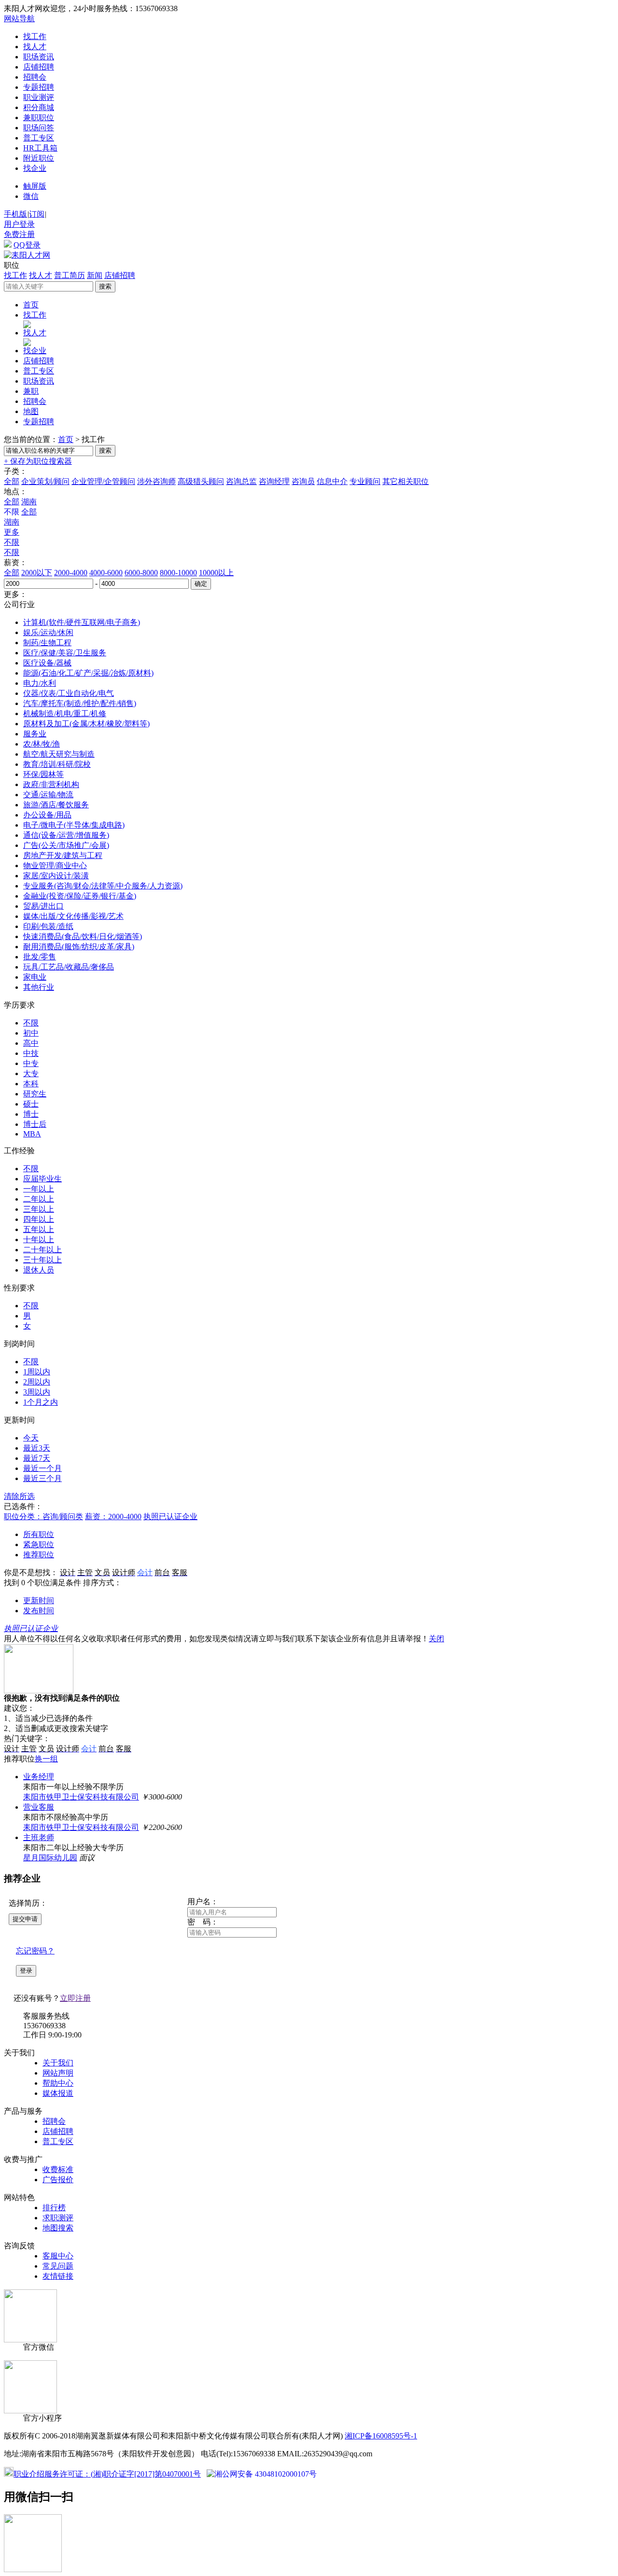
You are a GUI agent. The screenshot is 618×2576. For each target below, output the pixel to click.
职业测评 (39, 97)
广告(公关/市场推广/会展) (66, 845)
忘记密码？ (35, 1951)
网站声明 (58, 2073)
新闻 (95, 275)
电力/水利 (40, 683)
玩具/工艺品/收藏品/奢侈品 (69, 967)
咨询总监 (241, 481)
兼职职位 (39, 118)
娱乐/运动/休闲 (48, 632)
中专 (31, 1063)
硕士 (31, 1104)
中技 (31, 1053)
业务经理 (39, 1777)
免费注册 (19, 234)
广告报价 (58, 2180)
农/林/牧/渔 (42, 744)
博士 (31, 1114)
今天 (31, 1438)
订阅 (37, 214)
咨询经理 (274, 481)
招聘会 (35, 77)
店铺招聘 (39, 67)
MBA (32, 1134)
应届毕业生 (42, 1179)
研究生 (35, 1094)
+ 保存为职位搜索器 (38, 461)
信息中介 (332, 481)
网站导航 (19, 19)
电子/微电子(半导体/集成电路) (74, 825)
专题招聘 (39, 87)
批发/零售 (40, 957)
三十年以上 (42, 1260)
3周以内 (37, 1392)
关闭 (436, 1639)
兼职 (31, 391)
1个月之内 (41, 1402)
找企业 (35, 168)
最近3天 (37, 1448)
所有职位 (39, 1534)
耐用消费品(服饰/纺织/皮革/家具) (79, 947)
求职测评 (58, 2218)
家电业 (35, 977)
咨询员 (303, 481)
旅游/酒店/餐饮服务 (56, 805)
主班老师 (39, 1837)
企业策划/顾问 (45, 481)
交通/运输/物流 (48, 795)
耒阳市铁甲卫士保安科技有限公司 (81, 1797)
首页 (31, 305)
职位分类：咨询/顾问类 (43, 1517)
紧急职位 (39, 1544)
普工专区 (39, 138)
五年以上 (39, 1229)
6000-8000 (141, 573)
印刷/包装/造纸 (48, 926)
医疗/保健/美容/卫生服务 (65, 653)
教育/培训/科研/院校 (57, 764)
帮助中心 (58, 2083)
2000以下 (37, 573)
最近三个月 (42, 1478)
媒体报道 (58, 2093)
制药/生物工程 (47, 643)
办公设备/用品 (47, 815)
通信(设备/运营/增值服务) (66, 835)
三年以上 (39, 1209)
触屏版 (35, 186)
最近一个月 (42, 1468)
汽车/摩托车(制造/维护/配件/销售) (80, 703)
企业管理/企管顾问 (103, 481)
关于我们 (58, 2063)
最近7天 (37, 1458)
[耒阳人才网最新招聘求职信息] (27, 255)
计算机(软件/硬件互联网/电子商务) (82, 622)
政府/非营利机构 (51, 784)
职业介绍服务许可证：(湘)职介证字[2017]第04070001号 (107, 2474)
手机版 (15, 214)
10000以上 (216, 573)
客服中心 (58, 2256)
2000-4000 (71, 573)
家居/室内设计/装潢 (56, 876)
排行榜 (54, 2208)
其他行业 (39, 987)
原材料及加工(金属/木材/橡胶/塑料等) (86, 724)
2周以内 (37, 1382)
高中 (31, 1043)
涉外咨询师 (156, 481)
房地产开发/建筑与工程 (63, 855)
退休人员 (39, 1270)
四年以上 (39, 1219)
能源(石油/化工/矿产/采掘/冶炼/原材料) (88, 673)
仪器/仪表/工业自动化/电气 (69, 693)
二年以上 (39, 1199)
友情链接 (58, 2276)
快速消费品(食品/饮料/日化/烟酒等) (83, 936)
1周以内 (37, 1372)
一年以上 (39, 1189)
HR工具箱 (40, 148)
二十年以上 (42, 1250)
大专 (31, 1073)
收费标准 (58, 2169)
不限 (12, 542)
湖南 (29, 502)
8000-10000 (178, 573)
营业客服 (39, 1807)
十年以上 (39, 1240)
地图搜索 (58, 2228)
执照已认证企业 (170, 1517)
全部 (12, 481)
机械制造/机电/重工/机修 (65, 713)
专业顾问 (365, 481)
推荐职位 (39, 1555)
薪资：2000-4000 (113, 1517)
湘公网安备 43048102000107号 (266, 2474)
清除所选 (19, 1496)
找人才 (35, 47)
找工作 (35, 36)
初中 (31, 1033)
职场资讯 (39, 57)
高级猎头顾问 (201, 481)
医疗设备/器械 (47, 663)
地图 (31, 411)
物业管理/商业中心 (55, 866)
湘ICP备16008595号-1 (381, 2436)
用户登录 (19, 224)
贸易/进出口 (43, 906)
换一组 (46, 1759)
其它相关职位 (406, 481)
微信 (31, 196)
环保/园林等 (43, 774)
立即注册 (75, 1998)
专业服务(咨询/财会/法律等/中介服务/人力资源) (103, 886)
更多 (12, 532)
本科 (31, 1084)
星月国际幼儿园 (50, 1858)
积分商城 (39, 107)
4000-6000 (106, 573)
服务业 (35, 734)
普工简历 (70, 275)
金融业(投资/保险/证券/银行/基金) (80, 896)
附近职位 (39, 158)
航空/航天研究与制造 (59, 754)
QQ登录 (27, 245)
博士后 (35, 1124)
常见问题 (58, 2266)
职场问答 (39, 128)
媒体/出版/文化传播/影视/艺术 (73, 916)
